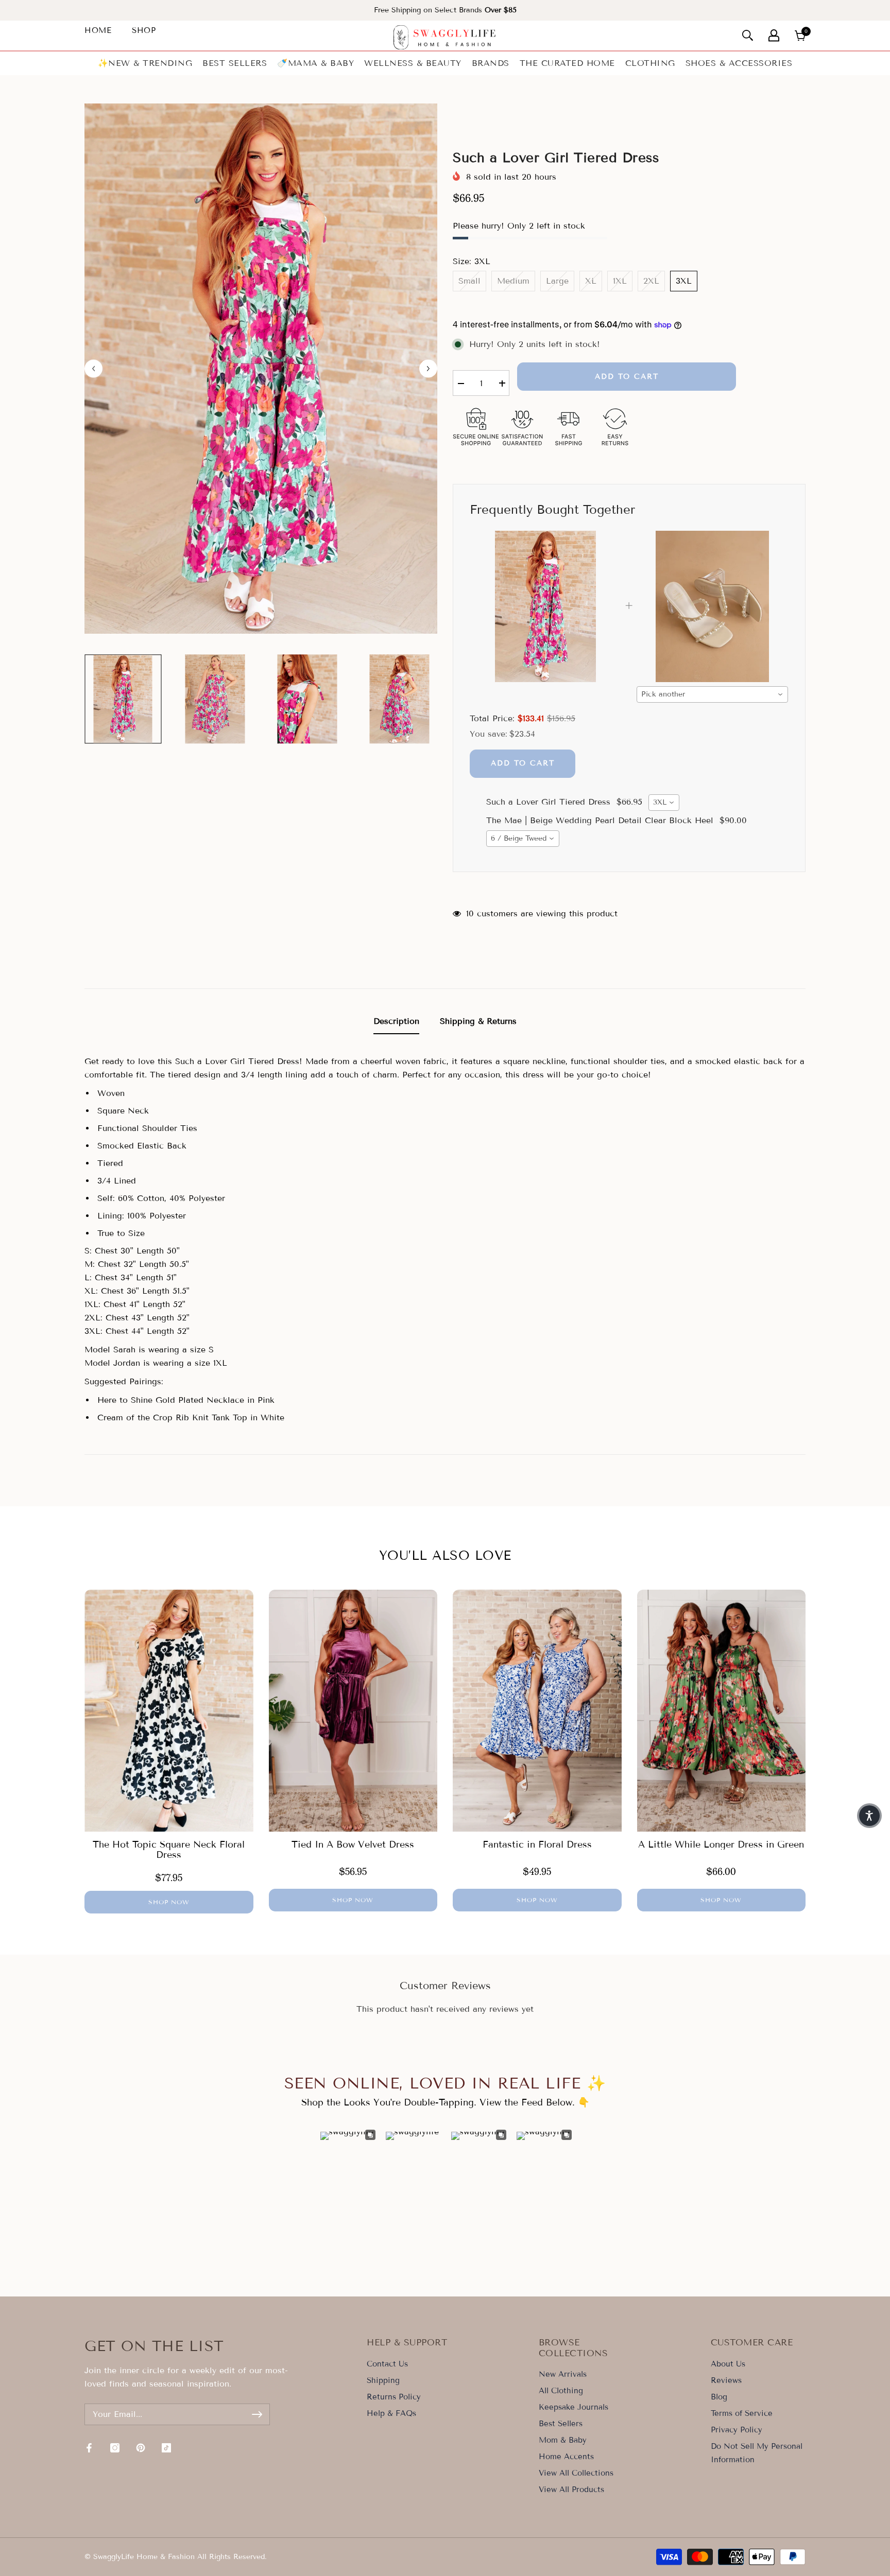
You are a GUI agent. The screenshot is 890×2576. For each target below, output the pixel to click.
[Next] (428, 368)
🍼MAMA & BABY (315, 63)
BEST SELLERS (235, 63)
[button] (869, 1816)
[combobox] (712, 694)
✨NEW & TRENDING (145, 63)
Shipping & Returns (478, 1021)
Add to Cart (523, 763)
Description (396, 1021)
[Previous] (93, 368)
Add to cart (627, 377)
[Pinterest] (141, 2448)
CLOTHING (650, 63)
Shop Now (169, 1902)
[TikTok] (166, 2448)
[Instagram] (115, 2448)
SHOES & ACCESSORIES (739, 63)
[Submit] (257, 2414)
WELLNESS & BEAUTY (413, 63)
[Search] (748, 35)
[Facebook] (89, 2448)
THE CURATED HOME (567, 63)
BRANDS (491, 63)
